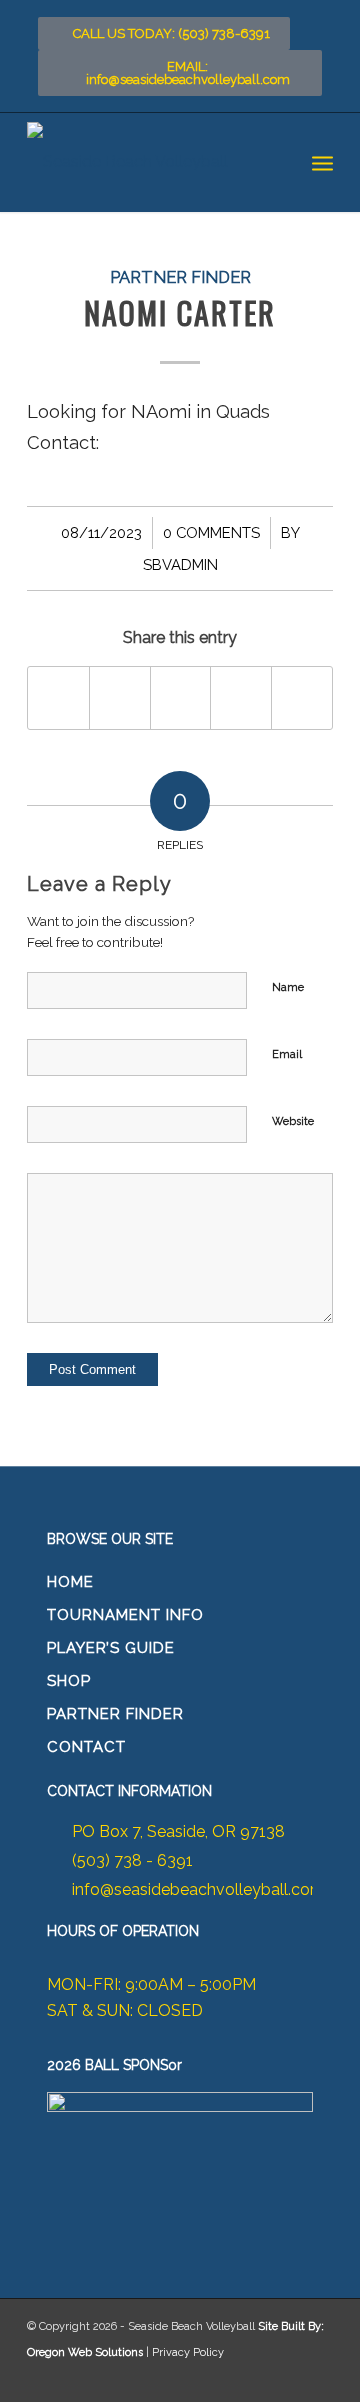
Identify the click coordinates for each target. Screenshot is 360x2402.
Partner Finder (180, 277)
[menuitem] (322, 162)
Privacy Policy (188, 2352)
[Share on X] (120, 697)
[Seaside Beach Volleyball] (149, 162)
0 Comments (211, 532)
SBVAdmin (180, 564)
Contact (86, 1747)
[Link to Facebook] (233, 2377)
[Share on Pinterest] (241, 697)
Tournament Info (125, 1615)
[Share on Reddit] (302, 697)
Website (293, 1121)
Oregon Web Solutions (85, 2352)
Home (70, 1582)
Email (287, 1054)
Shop (69, 1681)
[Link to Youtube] (313, 2377)
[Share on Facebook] (58, 697)
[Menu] (322, 162)
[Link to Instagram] (273, 2377)
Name (288, 987)
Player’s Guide (111, 1648)
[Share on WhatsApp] (181, 697)
